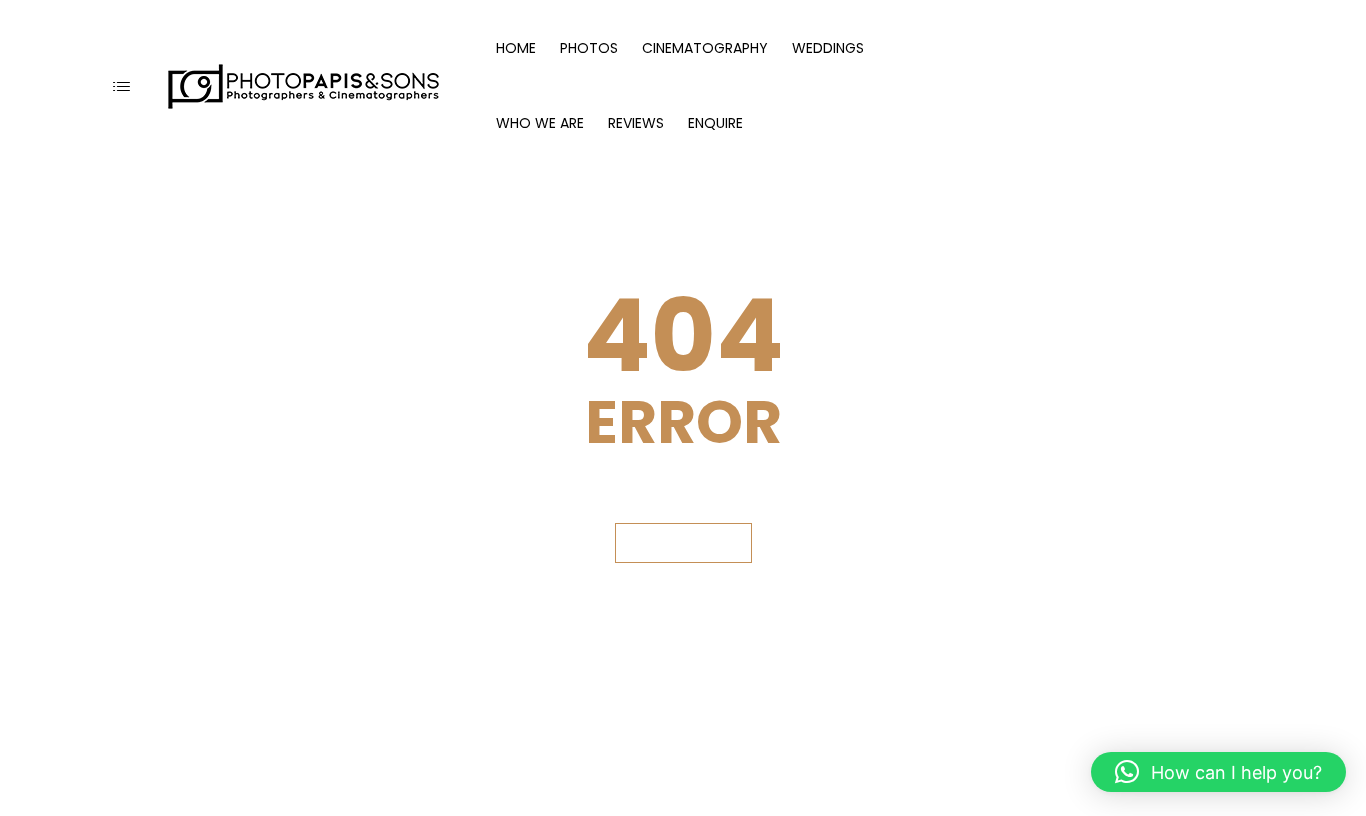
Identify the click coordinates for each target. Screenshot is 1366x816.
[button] (1218, 772)
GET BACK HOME (683, 542)
